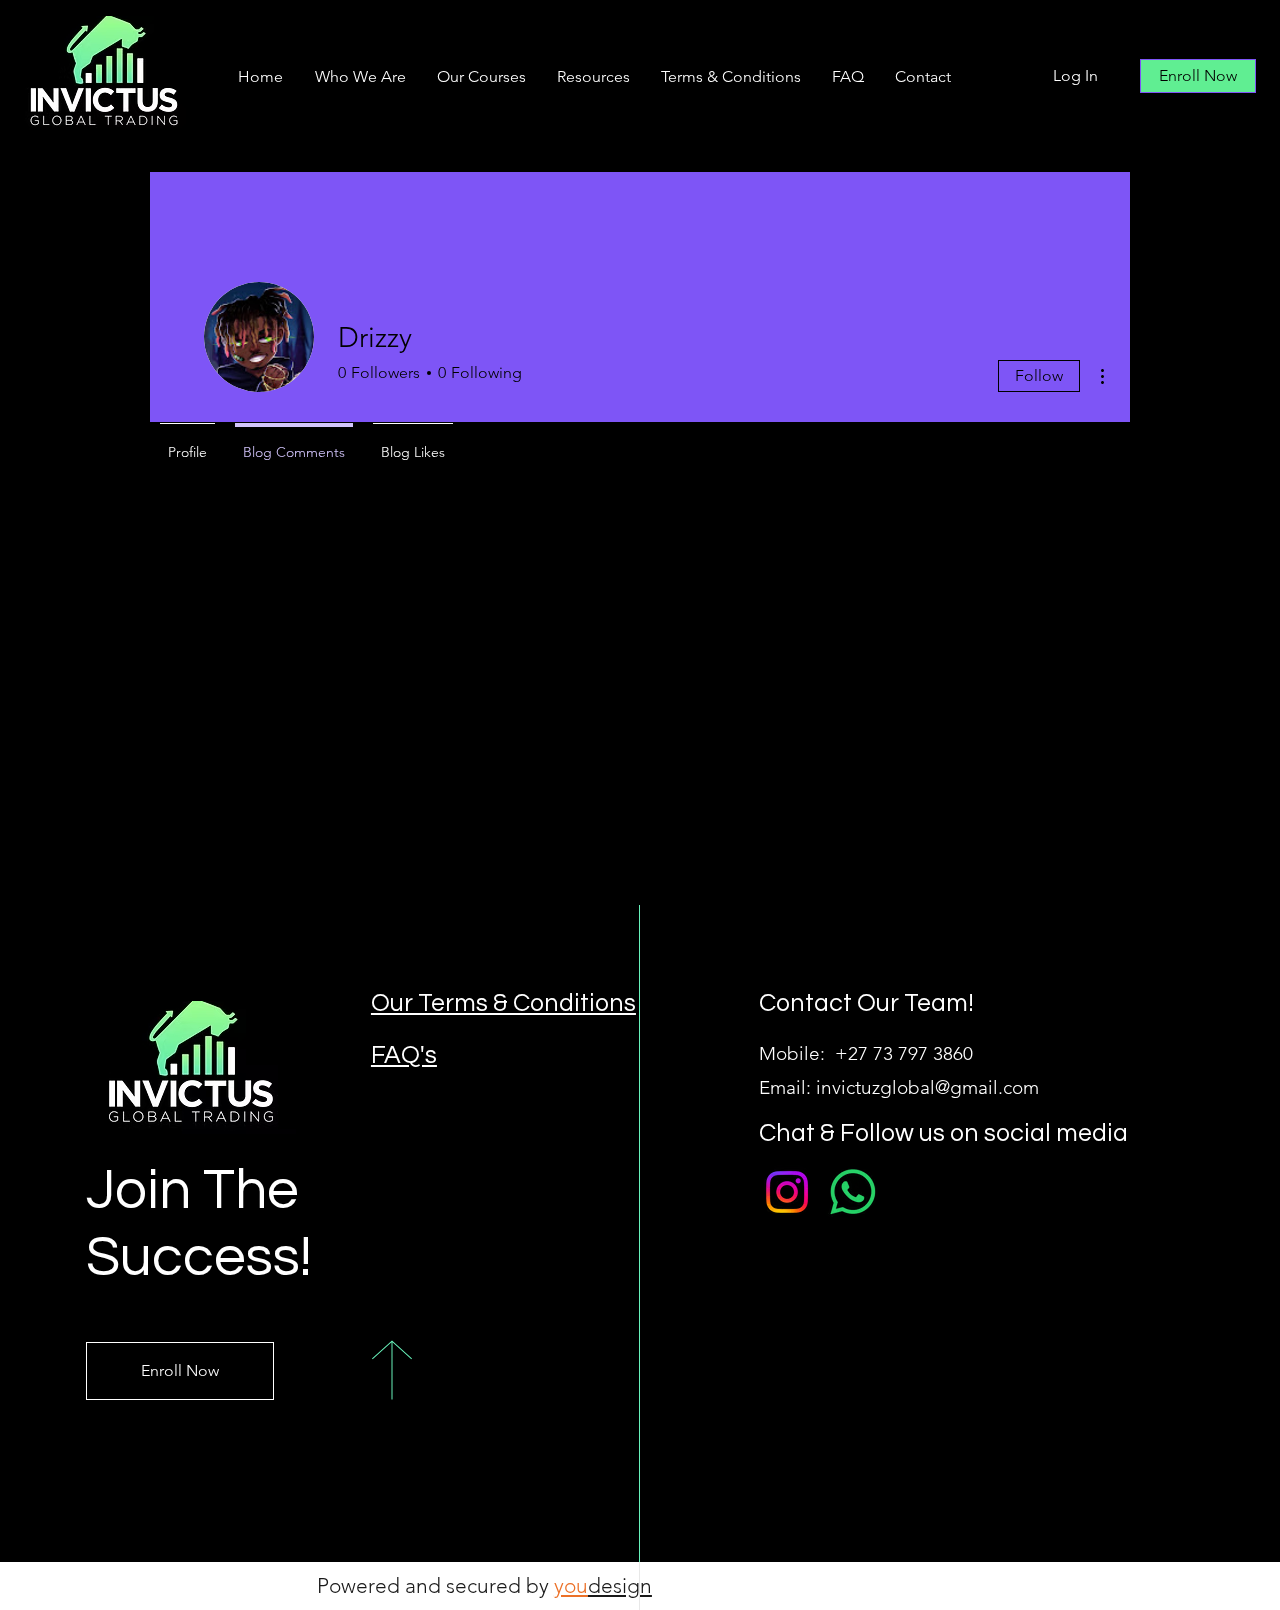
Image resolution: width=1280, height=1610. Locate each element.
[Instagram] (787, 1192)
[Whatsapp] (853, 1192)
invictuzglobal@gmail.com (927, 1087)
